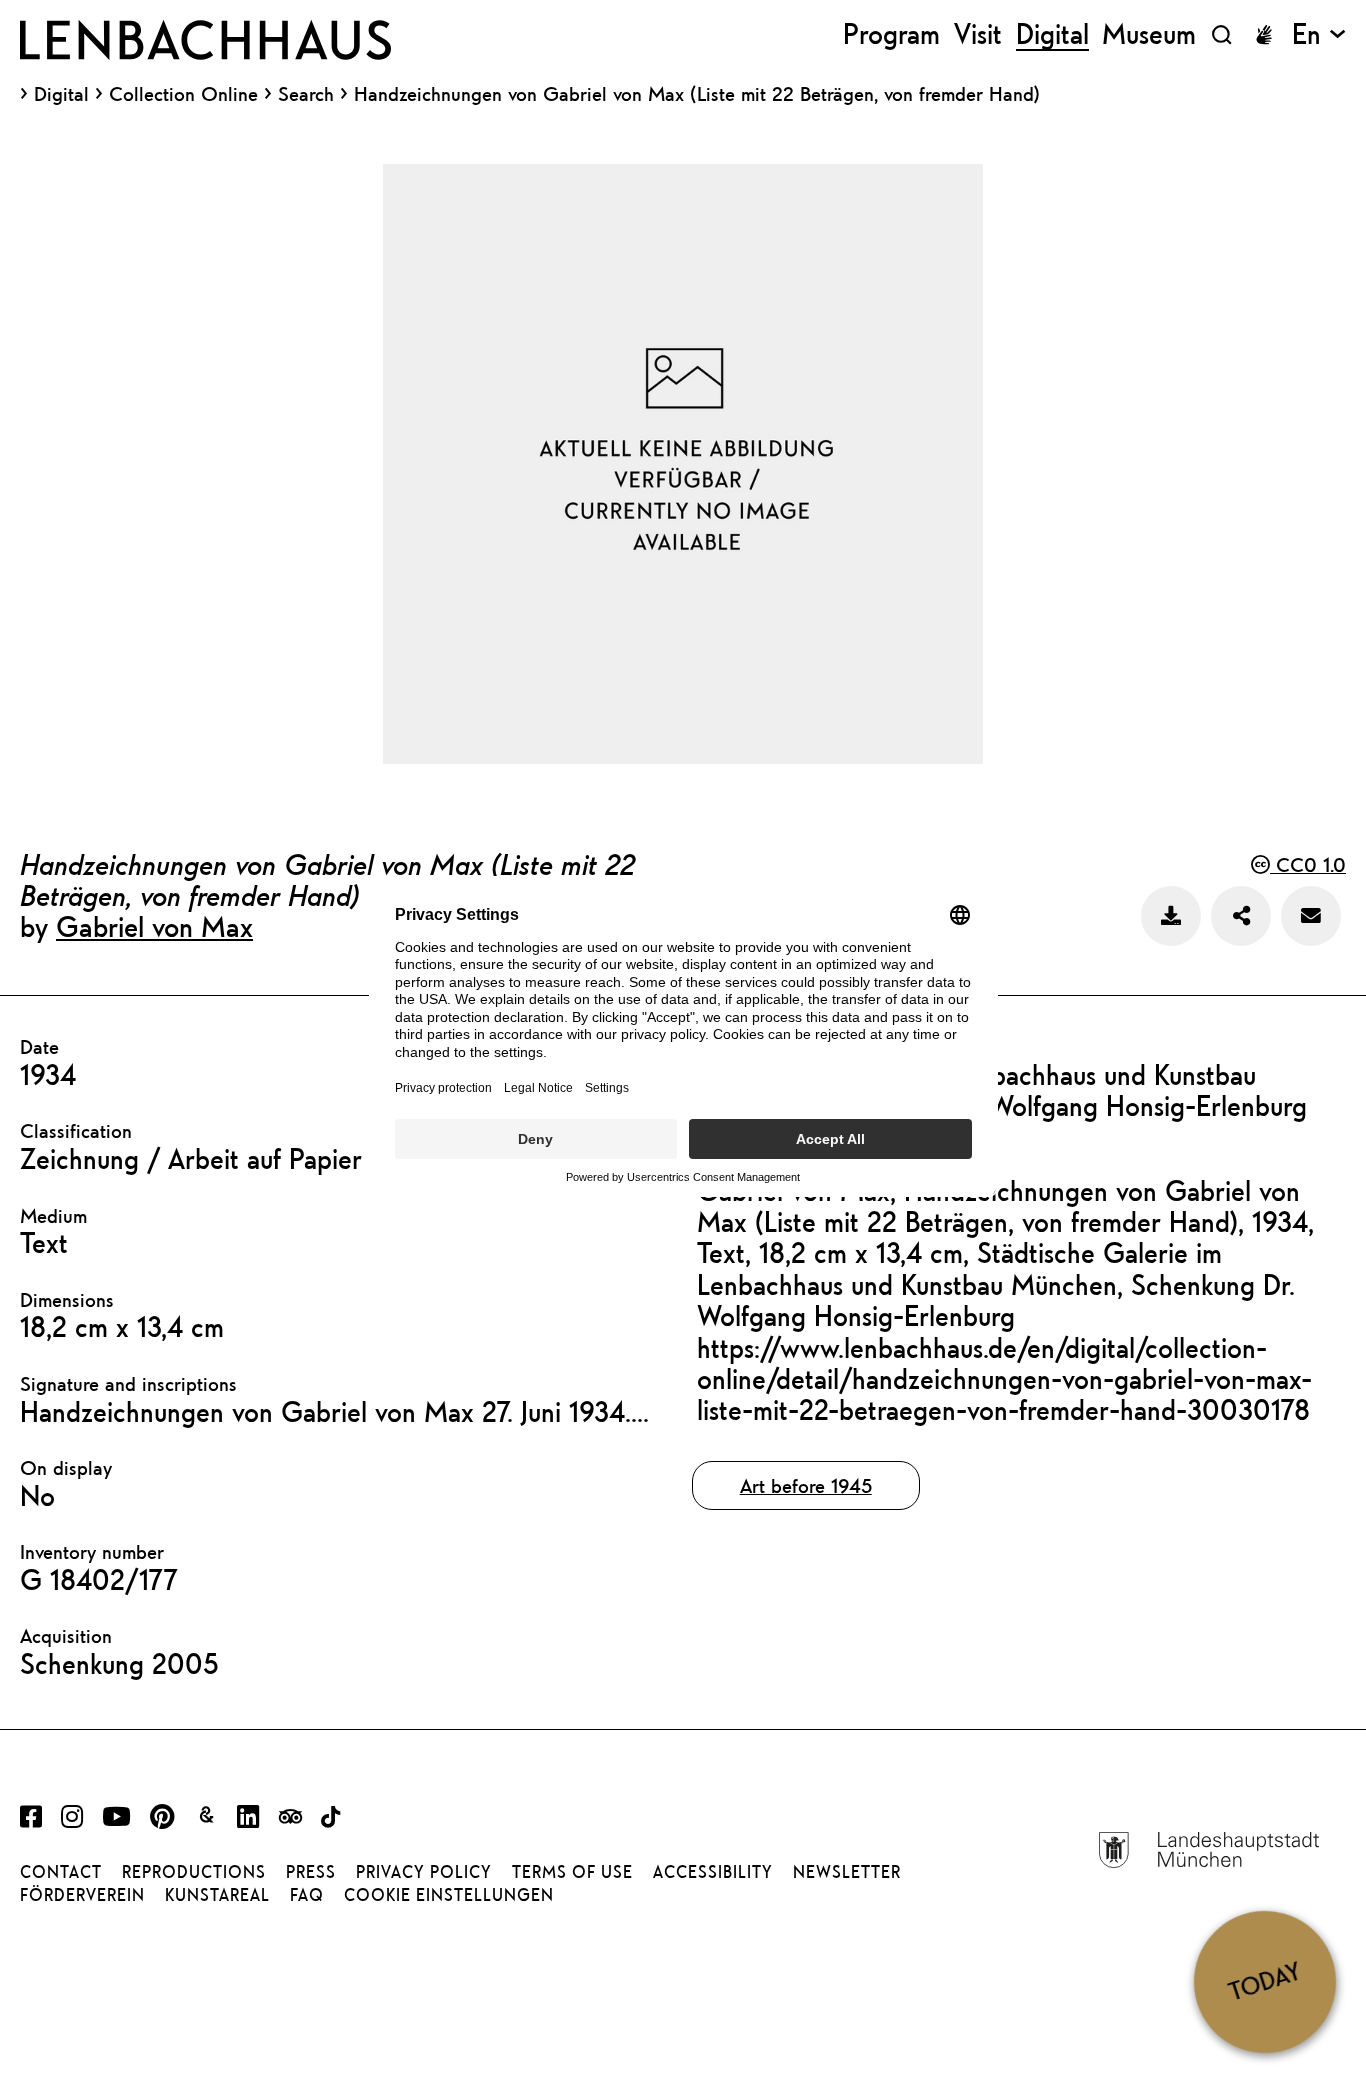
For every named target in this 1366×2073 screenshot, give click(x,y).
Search (306, 93)
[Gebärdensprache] (1264, 35)
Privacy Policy (424, 1872)
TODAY (1264, 1981)
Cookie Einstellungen (449, 1895)
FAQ (307, 1895)
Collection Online (183, 94)
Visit (978, 34)
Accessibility (713, 1872)
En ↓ (1319, 34)
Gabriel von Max (154, 926)
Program (891, 34)
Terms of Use (572, 1872)
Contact (61, 1872)
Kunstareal (217, 1895)
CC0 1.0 (1308, 864)
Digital (61, 94)
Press (311, 1872)
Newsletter (847, 1872)
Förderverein (82, 1895)
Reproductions (194, 1872)
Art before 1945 (806, 1485)
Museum (1149, 34)
